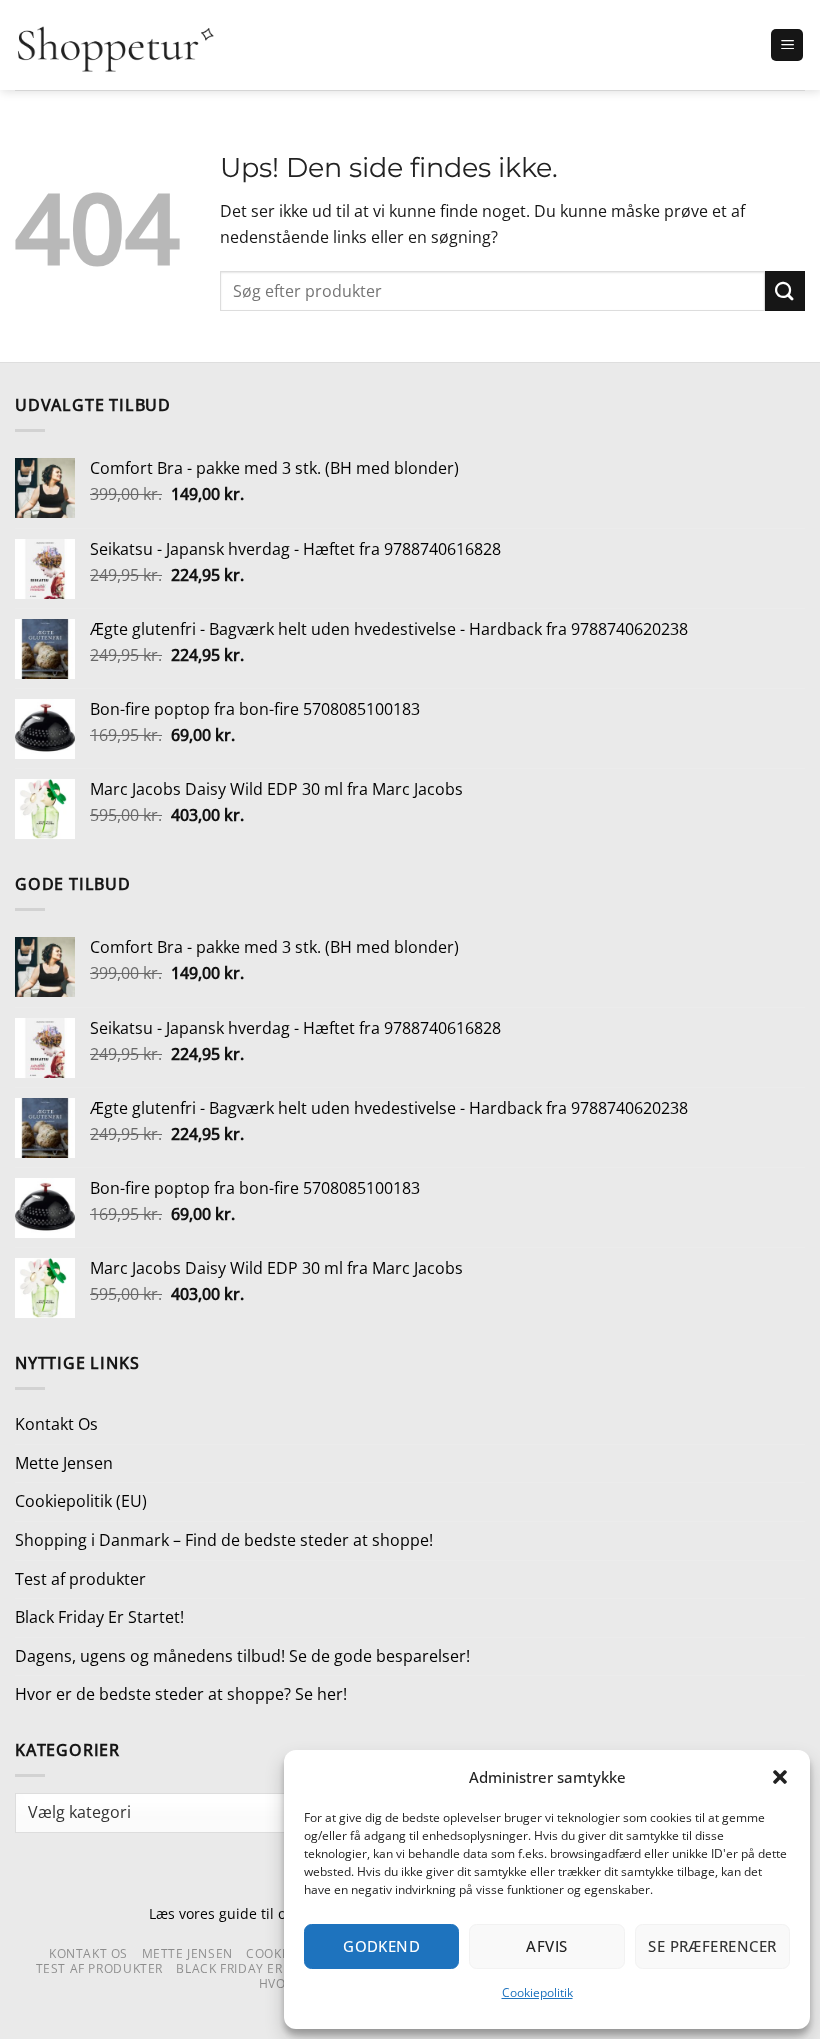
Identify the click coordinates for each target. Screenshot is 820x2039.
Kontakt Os (56, 1424)
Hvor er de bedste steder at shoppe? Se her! (181, 1694)
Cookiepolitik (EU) (81, 1501)
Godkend (381, 1946)
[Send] (785, 290)
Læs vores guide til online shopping (268, 1913)
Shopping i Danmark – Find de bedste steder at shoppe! (224, 1540)
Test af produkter (80, 1579)
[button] (780, 1777)
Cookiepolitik (537, 1992)
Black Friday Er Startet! (99, 1617)
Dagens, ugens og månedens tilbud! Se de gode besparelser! (242, 1656)
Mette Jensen (64, 1463)
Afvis (546, 1946)
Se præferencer (712, 1946)
